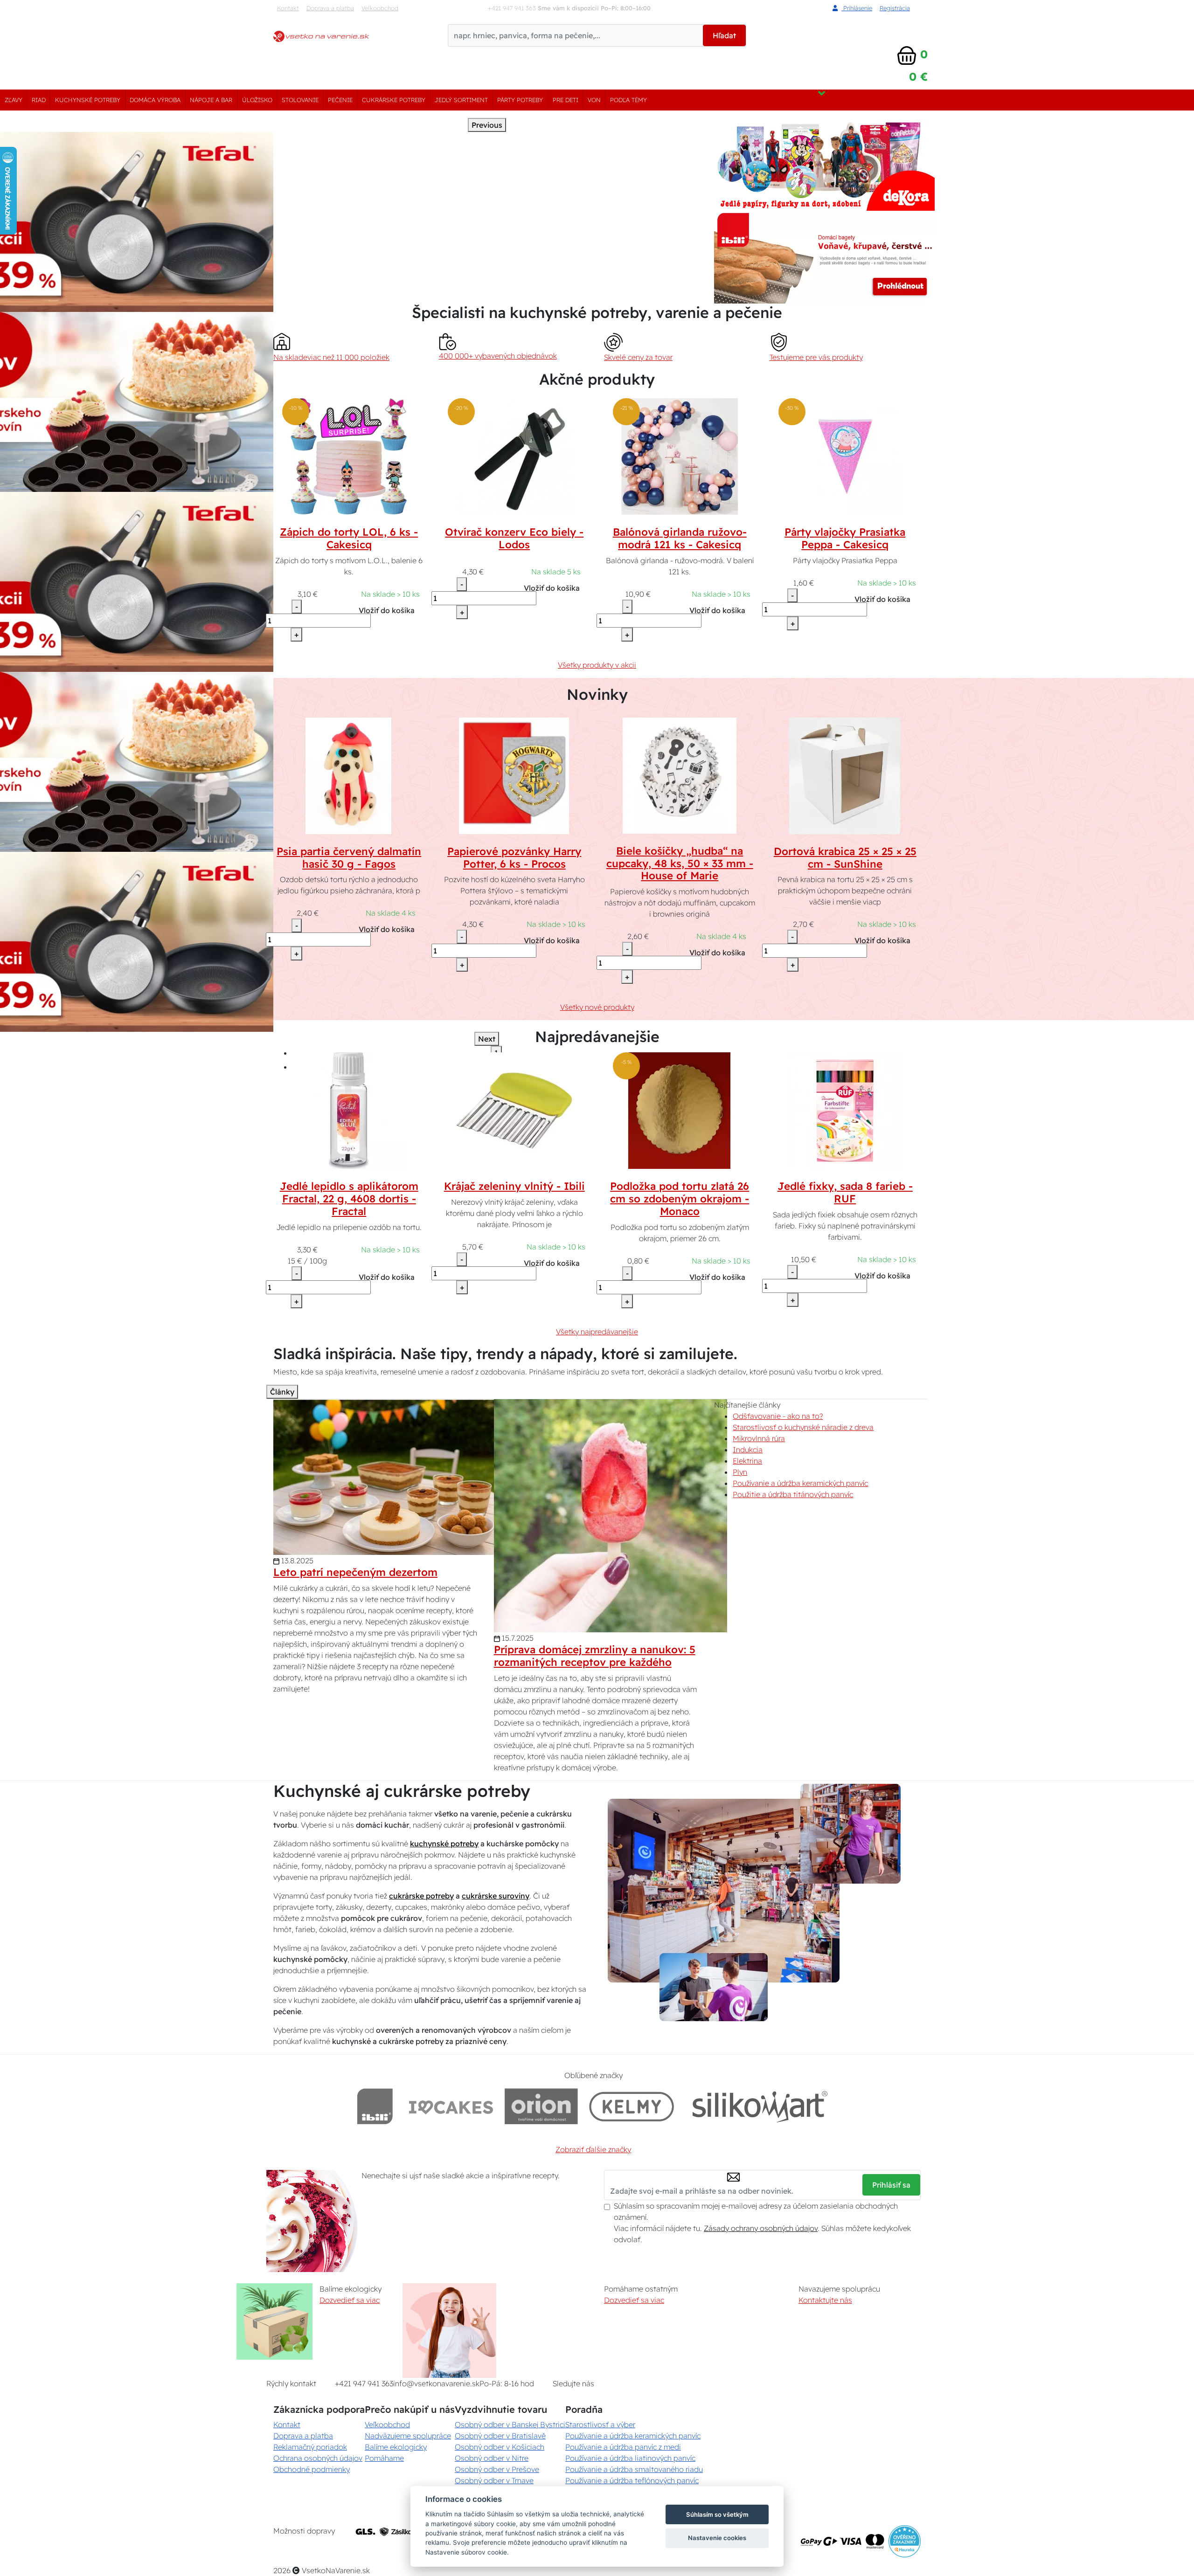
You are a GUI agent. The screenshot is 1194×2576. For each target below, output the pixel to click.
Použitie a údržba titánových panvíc (793, 1494)
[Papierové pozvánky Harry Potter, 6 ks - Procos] (514, 775)
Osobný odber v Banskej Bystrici (510, 2424)
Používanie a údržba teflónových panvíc (632, 2480)
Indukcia (748, 1450)
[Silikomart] (760, 2106)
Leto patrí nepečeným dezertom (355, 1572)
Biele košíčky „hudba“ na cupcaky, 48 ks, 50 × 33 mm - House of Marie (680, 863)
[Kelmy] (632, 2106)
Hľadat (724, 35)
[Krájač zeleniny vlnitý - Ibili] (514, 1110)
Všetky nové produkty (597, 1007)
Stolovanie (300, 100)
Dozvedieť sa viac (350, 2300)
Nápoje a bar (211, 100)
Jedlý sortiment (461, 100)
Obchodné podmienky (312, 2469)
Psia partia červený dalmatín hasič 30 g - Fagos (349, 858)
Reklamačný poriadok (310, 2447)
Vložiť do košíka (387, 610)
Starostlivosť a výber (600, 2424)
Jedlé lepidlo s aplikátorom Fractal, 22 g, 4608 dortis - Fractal (349, 1199)
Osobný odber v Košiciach (500, 2447)
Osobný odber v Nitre (492, 2458)
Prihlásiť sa (891, 2185)
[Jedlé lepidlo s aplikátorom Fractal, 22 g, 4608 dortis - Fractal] (349, 1110)
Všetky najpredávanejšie (597, 1332)
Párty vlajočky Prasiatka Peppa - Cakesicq (845, 538)
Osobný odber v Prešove (497, 2469)
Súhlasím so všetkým (717, 2514)
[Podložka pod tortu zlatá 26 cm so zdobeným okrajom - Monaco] (680, 1110)
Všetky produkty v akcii (597, 665)
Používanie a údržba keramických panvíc (800, 1483)
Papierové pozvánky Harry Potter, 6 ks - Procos (514, 858)
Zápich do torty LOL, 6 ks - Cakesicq (349, 538)
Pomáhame (384, 2458)
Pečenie (340, 100)
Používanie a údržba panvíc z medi (623, 2447)
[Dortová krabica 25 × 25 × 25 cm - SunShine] (845, 775)
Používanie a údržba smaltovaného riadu (634, 2469)
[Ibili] (375, 2106)
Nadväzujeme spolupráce (408, 2436)
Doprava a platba (330, 8)
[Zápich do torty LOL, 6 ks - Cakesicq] (349, 456)
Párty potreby (520, 100)
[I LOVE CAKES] (451, 2106)
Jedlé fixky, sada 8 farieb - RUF (845, 1192)
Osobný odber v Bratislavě (500, 2436)
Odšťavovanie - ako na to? (778, 1416)
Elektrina (747, 1461)
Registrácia (895, 8)
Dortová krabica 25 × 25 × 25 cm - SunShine (845, 858)
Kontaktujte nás (825, 2300)
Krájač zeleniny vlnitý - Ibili (514, 1186)
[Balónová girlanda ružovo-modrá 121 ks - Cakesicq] (680, 456)
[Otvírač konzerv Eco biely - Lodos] (514, 456)
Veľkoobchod (380, 8)
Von (594, 100)
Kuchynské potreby (88, 100)
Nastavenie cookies (717, 2538)
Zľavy (14, 100)
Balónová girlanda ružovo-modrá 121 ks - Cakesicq (680, 538)
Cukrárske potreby (394, 100)
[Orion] (541, 2106)
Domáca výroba (155, 100)
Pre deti (566, 100)
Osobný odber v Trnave (494, 2480)
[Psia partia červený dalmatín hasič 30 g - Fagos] (349, 775)
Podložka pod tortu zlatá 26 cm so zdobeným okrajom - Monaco (680, 1199)
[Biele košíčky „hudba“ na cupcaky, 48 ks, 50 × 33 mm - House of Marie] (680, 774)
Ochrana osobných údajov (318, 2458)
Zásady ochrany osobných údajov (761, 2228)
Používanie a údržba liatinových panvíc (630, 2458)
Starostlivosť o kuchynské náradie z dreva (803, 1427)
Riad (39, 100)
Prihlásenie (857, 8)
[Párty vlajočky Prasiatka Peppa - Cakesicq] (845, 456)
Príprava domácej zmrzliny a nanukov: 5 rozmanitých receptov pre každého (595, 1656)
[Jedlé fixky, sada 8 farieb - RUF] (845, 1110)
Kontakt (288, 8)
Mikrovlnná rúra (759, 1438)
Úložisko (257, 100)
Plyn (740, 1472)
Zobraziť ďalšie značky (593, 2149)
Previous (487, 125)
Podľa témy (628, 100)
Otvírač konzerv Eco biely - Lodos (514, 538)
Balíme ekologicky (396, 2447)
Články (282, 1392)
